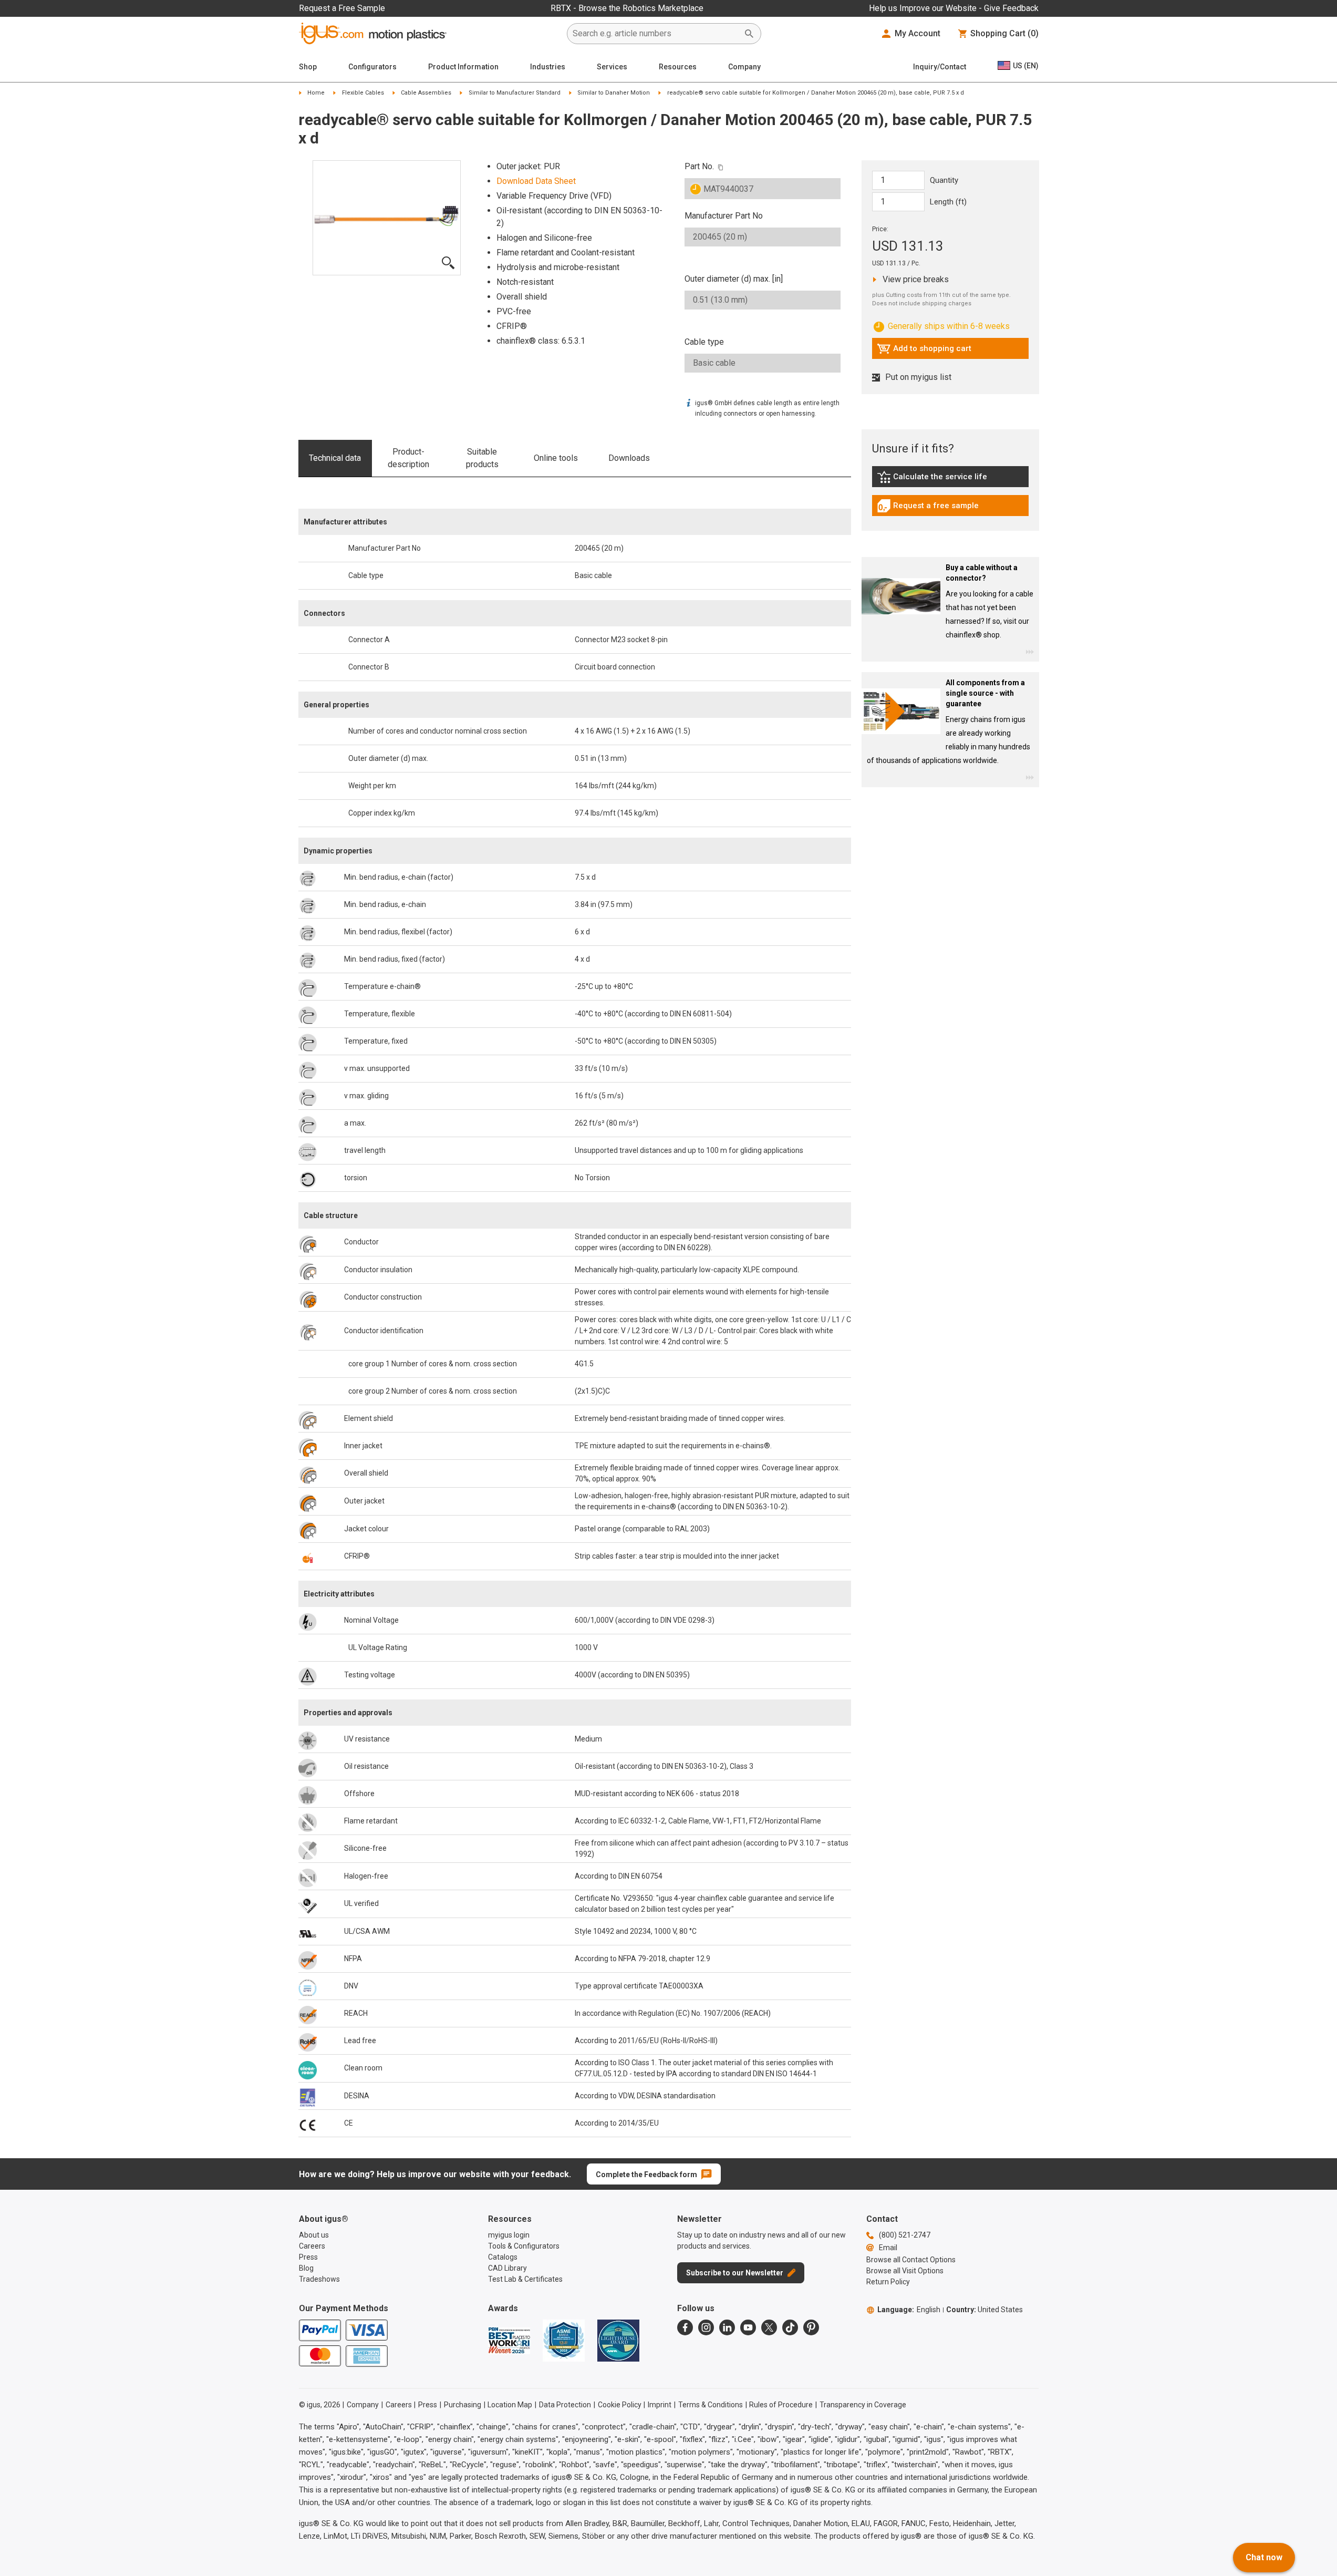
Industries (548, 67)
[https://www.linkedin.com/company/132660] (727, 2327)
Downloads (629, 458)
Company (744, 67)
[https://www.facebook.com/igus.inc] (685, 2327)
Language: (909, 2310)
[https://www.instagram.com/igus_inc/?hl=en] (706, 2327)
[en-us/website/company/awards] (509, 2341)
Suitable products (482, 458)
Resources (678, 67)
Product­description (408, 458)
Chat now (1264, 2557)
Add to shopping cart (924, 351)
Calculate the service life (935, 479)
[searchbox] (656, 34)
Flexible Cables (363, 93)
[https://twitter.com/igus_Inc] (769, 2327)
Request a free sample (928, 508)
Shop (308, 67)
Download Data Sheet (536, 181)
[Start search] (749, 34)
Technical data (335, 458)
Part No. (699, 166)
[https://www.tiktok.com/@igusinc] (790, 2327)
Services (612, 67)
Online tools (556, 458)
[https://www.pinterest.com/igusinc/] (811, 2327)
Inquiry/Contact (940, 67)
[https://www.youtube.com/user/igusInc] (748, 2327)
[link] (950, 481)
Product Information (463, 67)
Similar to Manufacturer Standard (515, 93)
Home (316, 93)
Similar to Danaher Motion (614, 93)
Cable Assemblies (426, 93)
